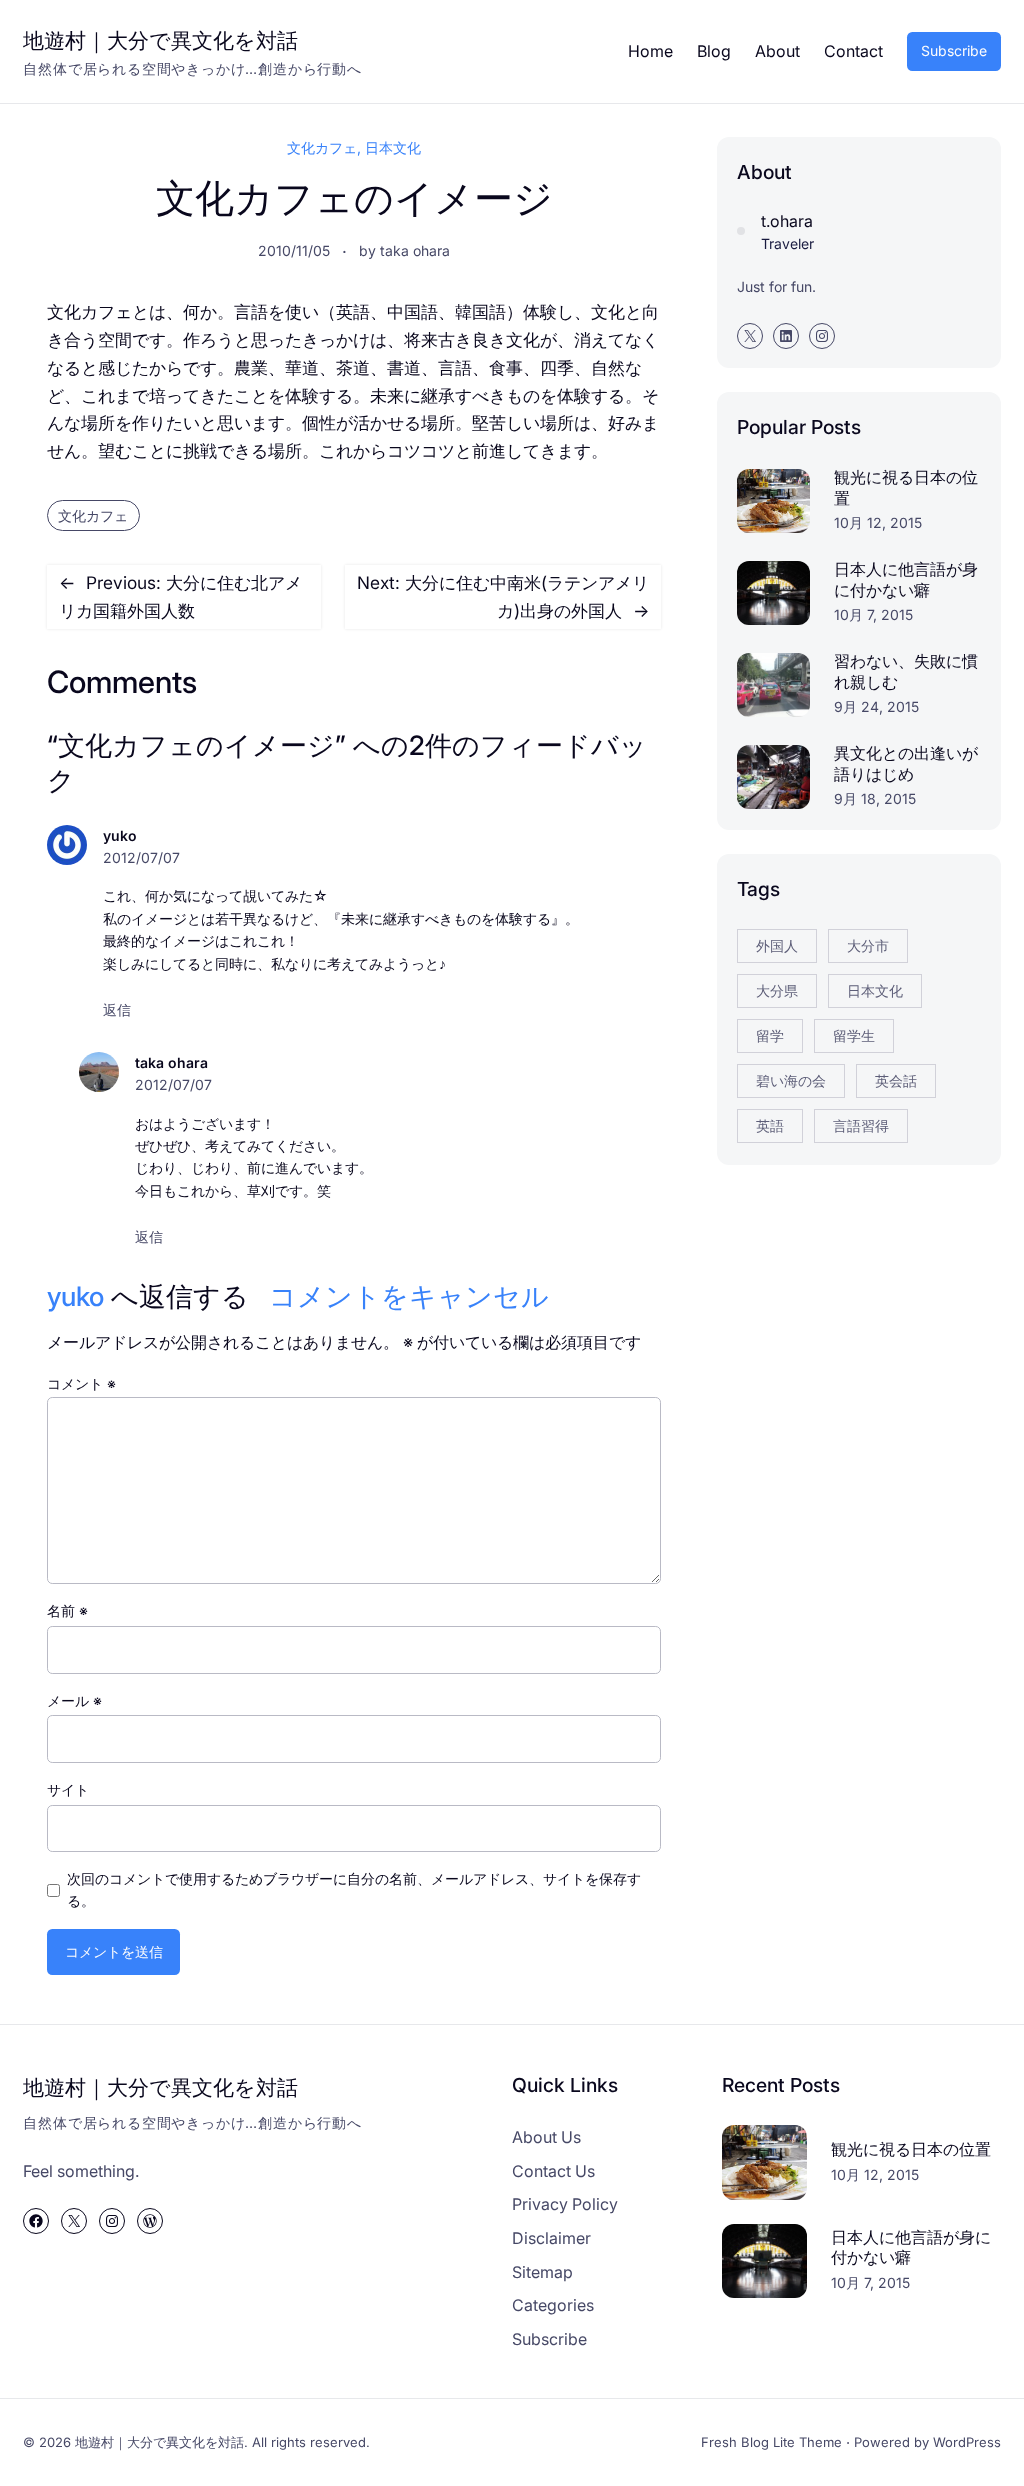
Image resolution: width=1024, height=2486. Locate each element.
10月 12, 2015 (878, 522)
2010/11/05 (294, 250)
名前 (67, 1610)
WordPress (967, 2442)
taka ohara (415, 250)
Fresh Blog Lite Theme (771, 2442)
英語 (770, 1125)
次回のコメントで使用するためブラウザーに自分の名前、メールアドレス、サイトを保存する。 (354, 1889)
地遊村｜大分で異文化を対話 (160, 40)
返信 (117, 1009)
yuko (75, 1296)
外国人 (777, 945)
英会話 (896, 1080)
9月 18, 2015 (875, 798)
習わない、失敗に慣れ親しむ (906, 671)
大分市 (868, 945)
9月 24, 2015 (876, 706)
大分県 (777, 990)
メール (74, 1700)
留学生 (854, 1035)
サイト (68, 1789)
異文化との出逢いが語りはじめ (906, 763)
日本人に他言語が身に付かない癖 (906, 579)
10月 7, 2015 (873, 614)
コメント (81, 1383)
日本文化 (393, 147)
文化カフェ (322, 147)
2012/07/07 (141, 857)
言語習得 (861, 1125)
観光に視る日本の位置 (906, 487)
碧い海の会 (791, 1080)
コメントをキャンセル (409, 1296)
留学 (770, 1035)
